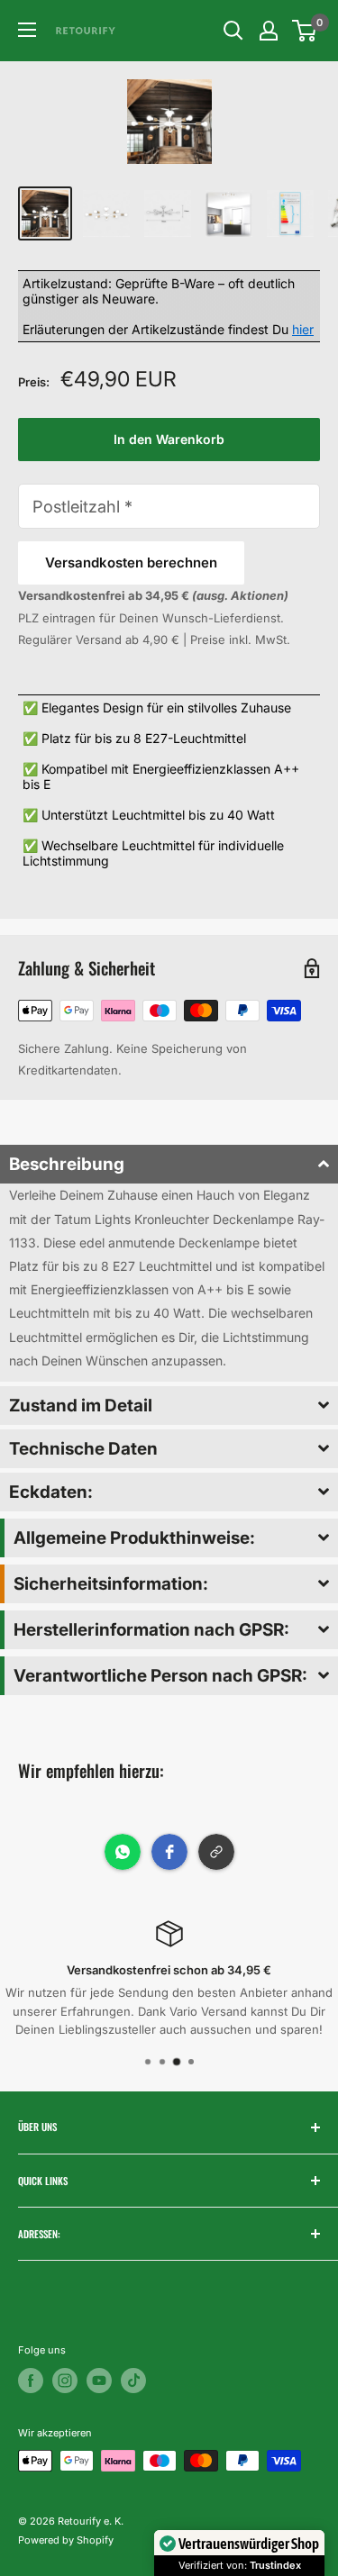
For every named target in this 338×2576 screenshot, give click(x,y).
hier (303, 329)
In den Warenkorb (169, 439)
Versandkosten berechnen (131, 562)
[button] (169, 1164)
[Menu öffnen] (27, 30)
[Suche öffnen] (233, 31)
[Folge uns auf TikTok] (133, 2381)
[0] (305, 31)
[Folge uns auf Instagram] (65, 2381)
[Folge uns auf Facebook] (31, 2381)
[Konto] (269, 31)
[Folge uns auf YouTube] (99, 2381)
